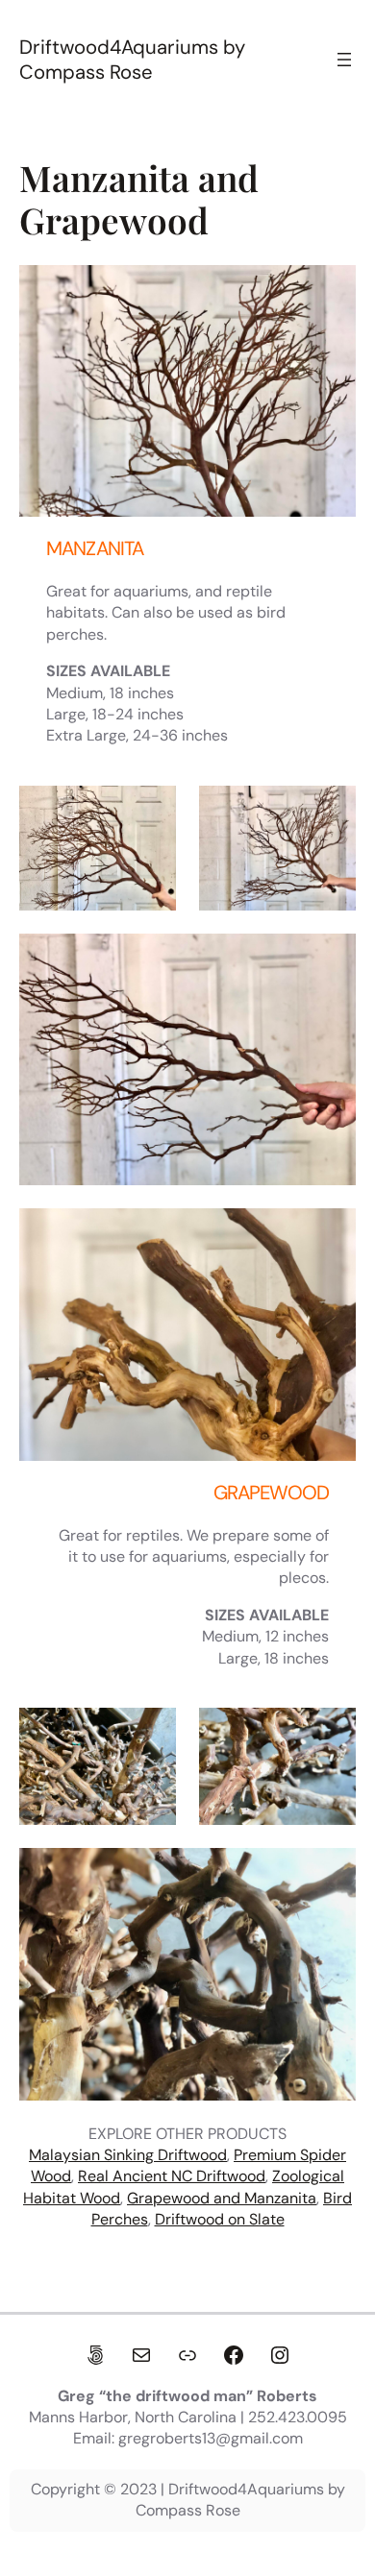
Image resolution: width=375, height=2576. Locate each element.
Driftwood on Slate (220, 2219)
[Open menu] (344, 60)
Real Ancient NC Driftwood (172, 2176)
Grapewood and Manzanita (222, 2198)
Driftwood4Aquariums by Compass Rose (132, 60)
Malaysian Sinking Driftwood (128, 2155)
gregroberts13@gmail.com (211, 2438)
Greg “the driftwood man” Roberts (187, 2396)
